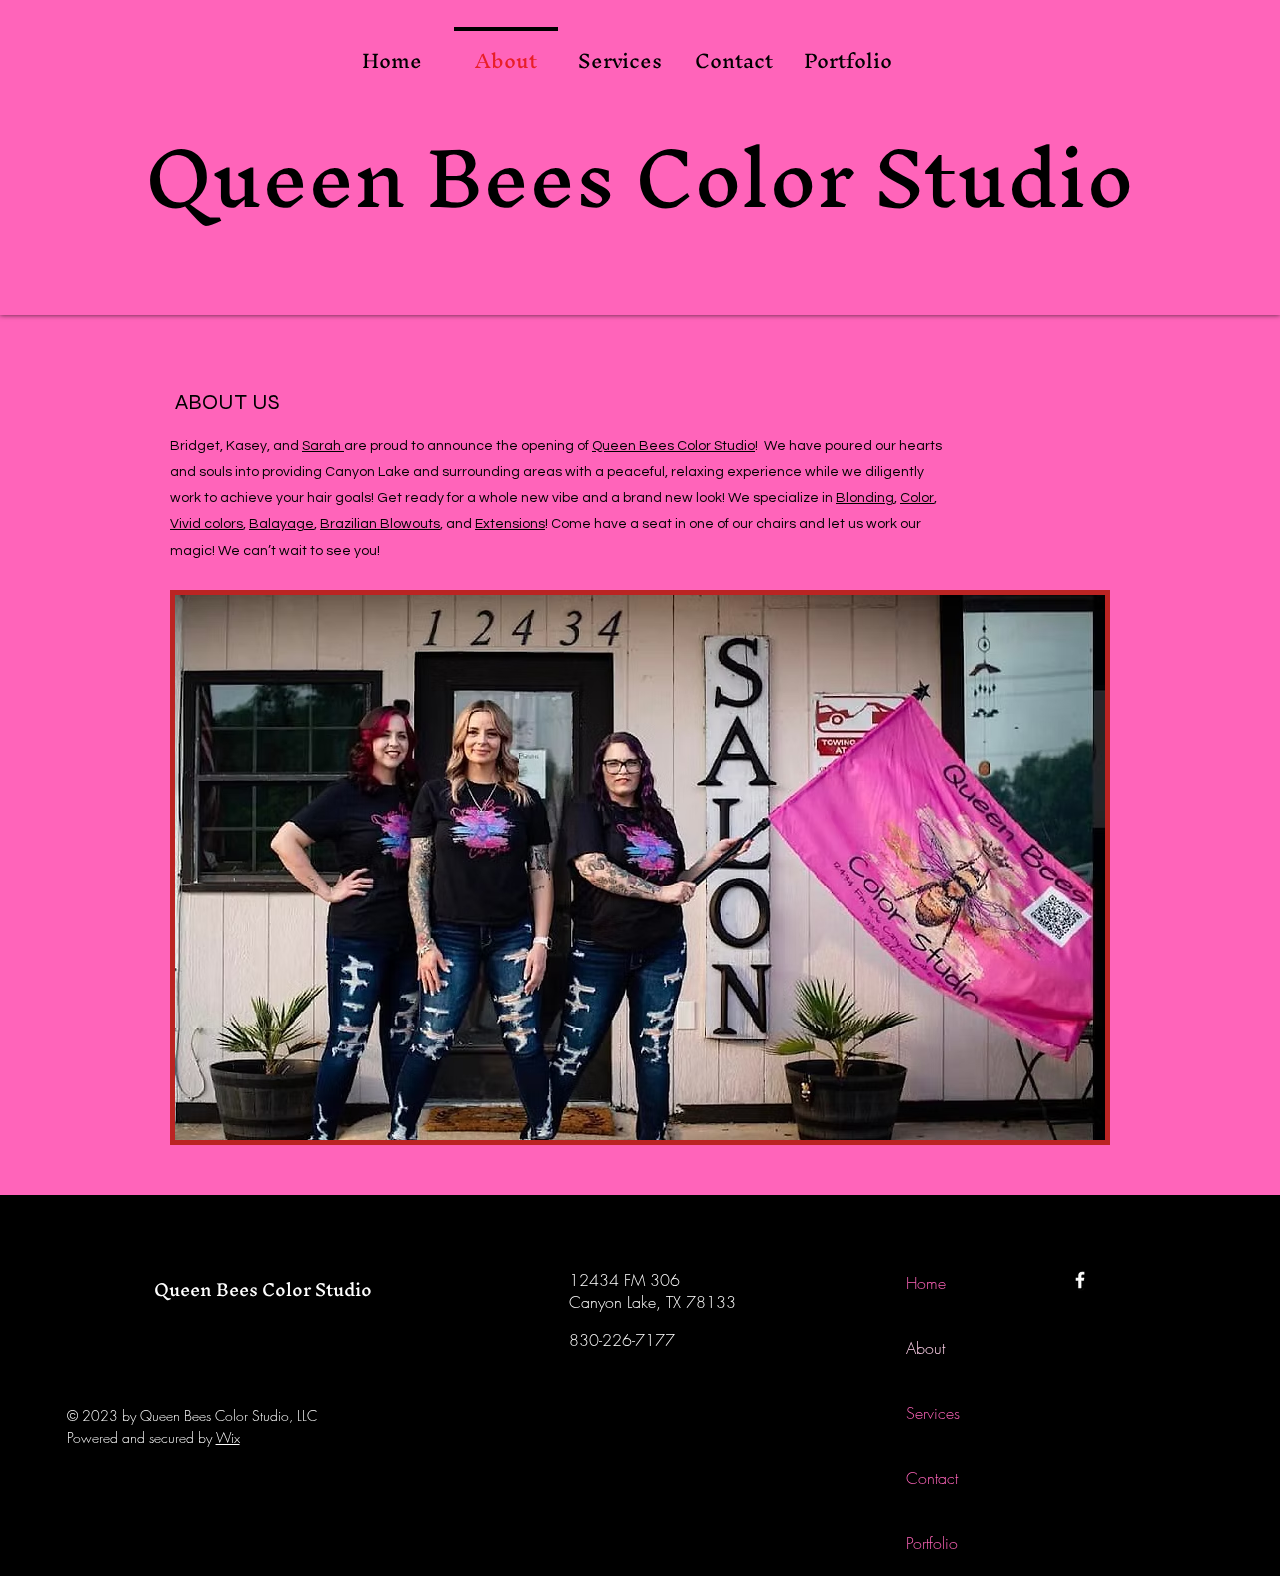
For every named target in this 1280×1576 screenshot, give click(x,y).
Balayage (281, 524)
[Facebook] (1080, 1280)
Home (926, 1283)
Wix (228, 1437)
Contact (932, 1478)
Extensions (510, 524)
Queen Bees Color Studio (639, 177)
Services (933, 1413)
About (925, 1348)
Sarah (323, 446)
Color (917, 498)
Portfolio (932, 1543)
